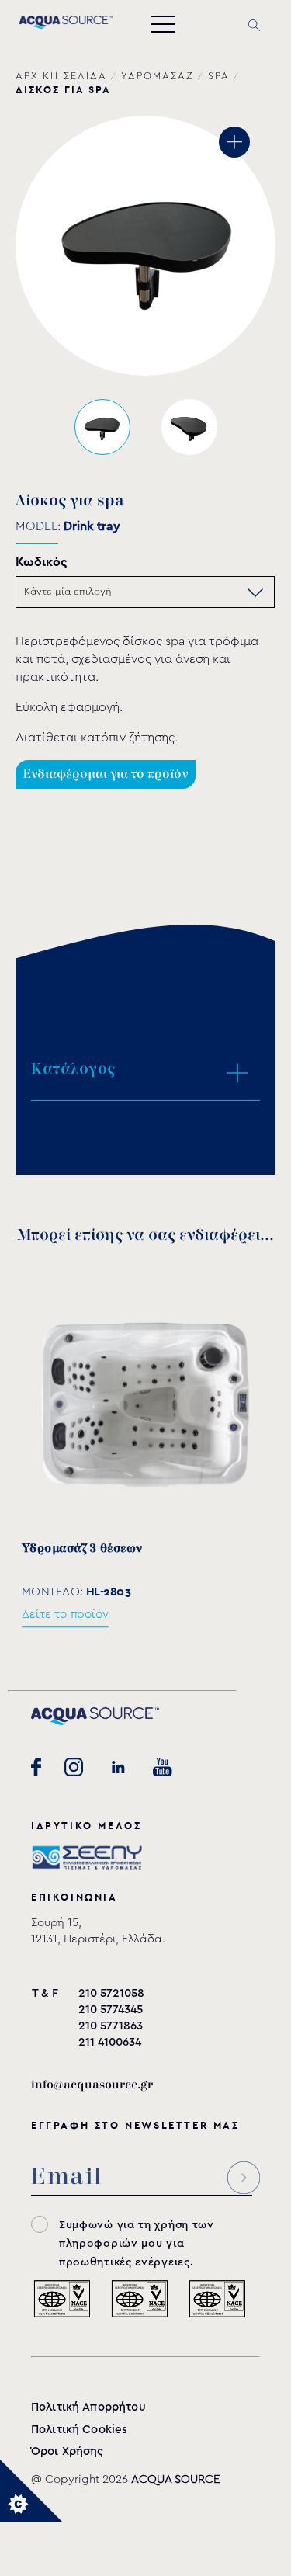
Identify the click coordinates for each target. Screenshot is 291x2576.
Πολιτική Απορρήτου (88, 2407)
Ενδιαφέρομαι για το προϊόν (106, 774)
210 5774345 (111, 2010)
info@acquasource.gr (92, 2085)
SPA (219, 76)
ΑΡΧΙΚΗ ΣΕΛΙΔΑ (61, 76)
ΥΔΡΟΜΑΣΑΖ (158, 76)
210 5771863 (111, 2026)
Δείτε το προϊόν (65, 1614)
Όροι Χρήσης (68, 2451)
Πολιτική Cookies (79, 2430)
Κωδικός (42, 562)
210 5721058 (111, 1993)
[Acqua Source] (66, 25)
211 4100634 (110, 2042)
